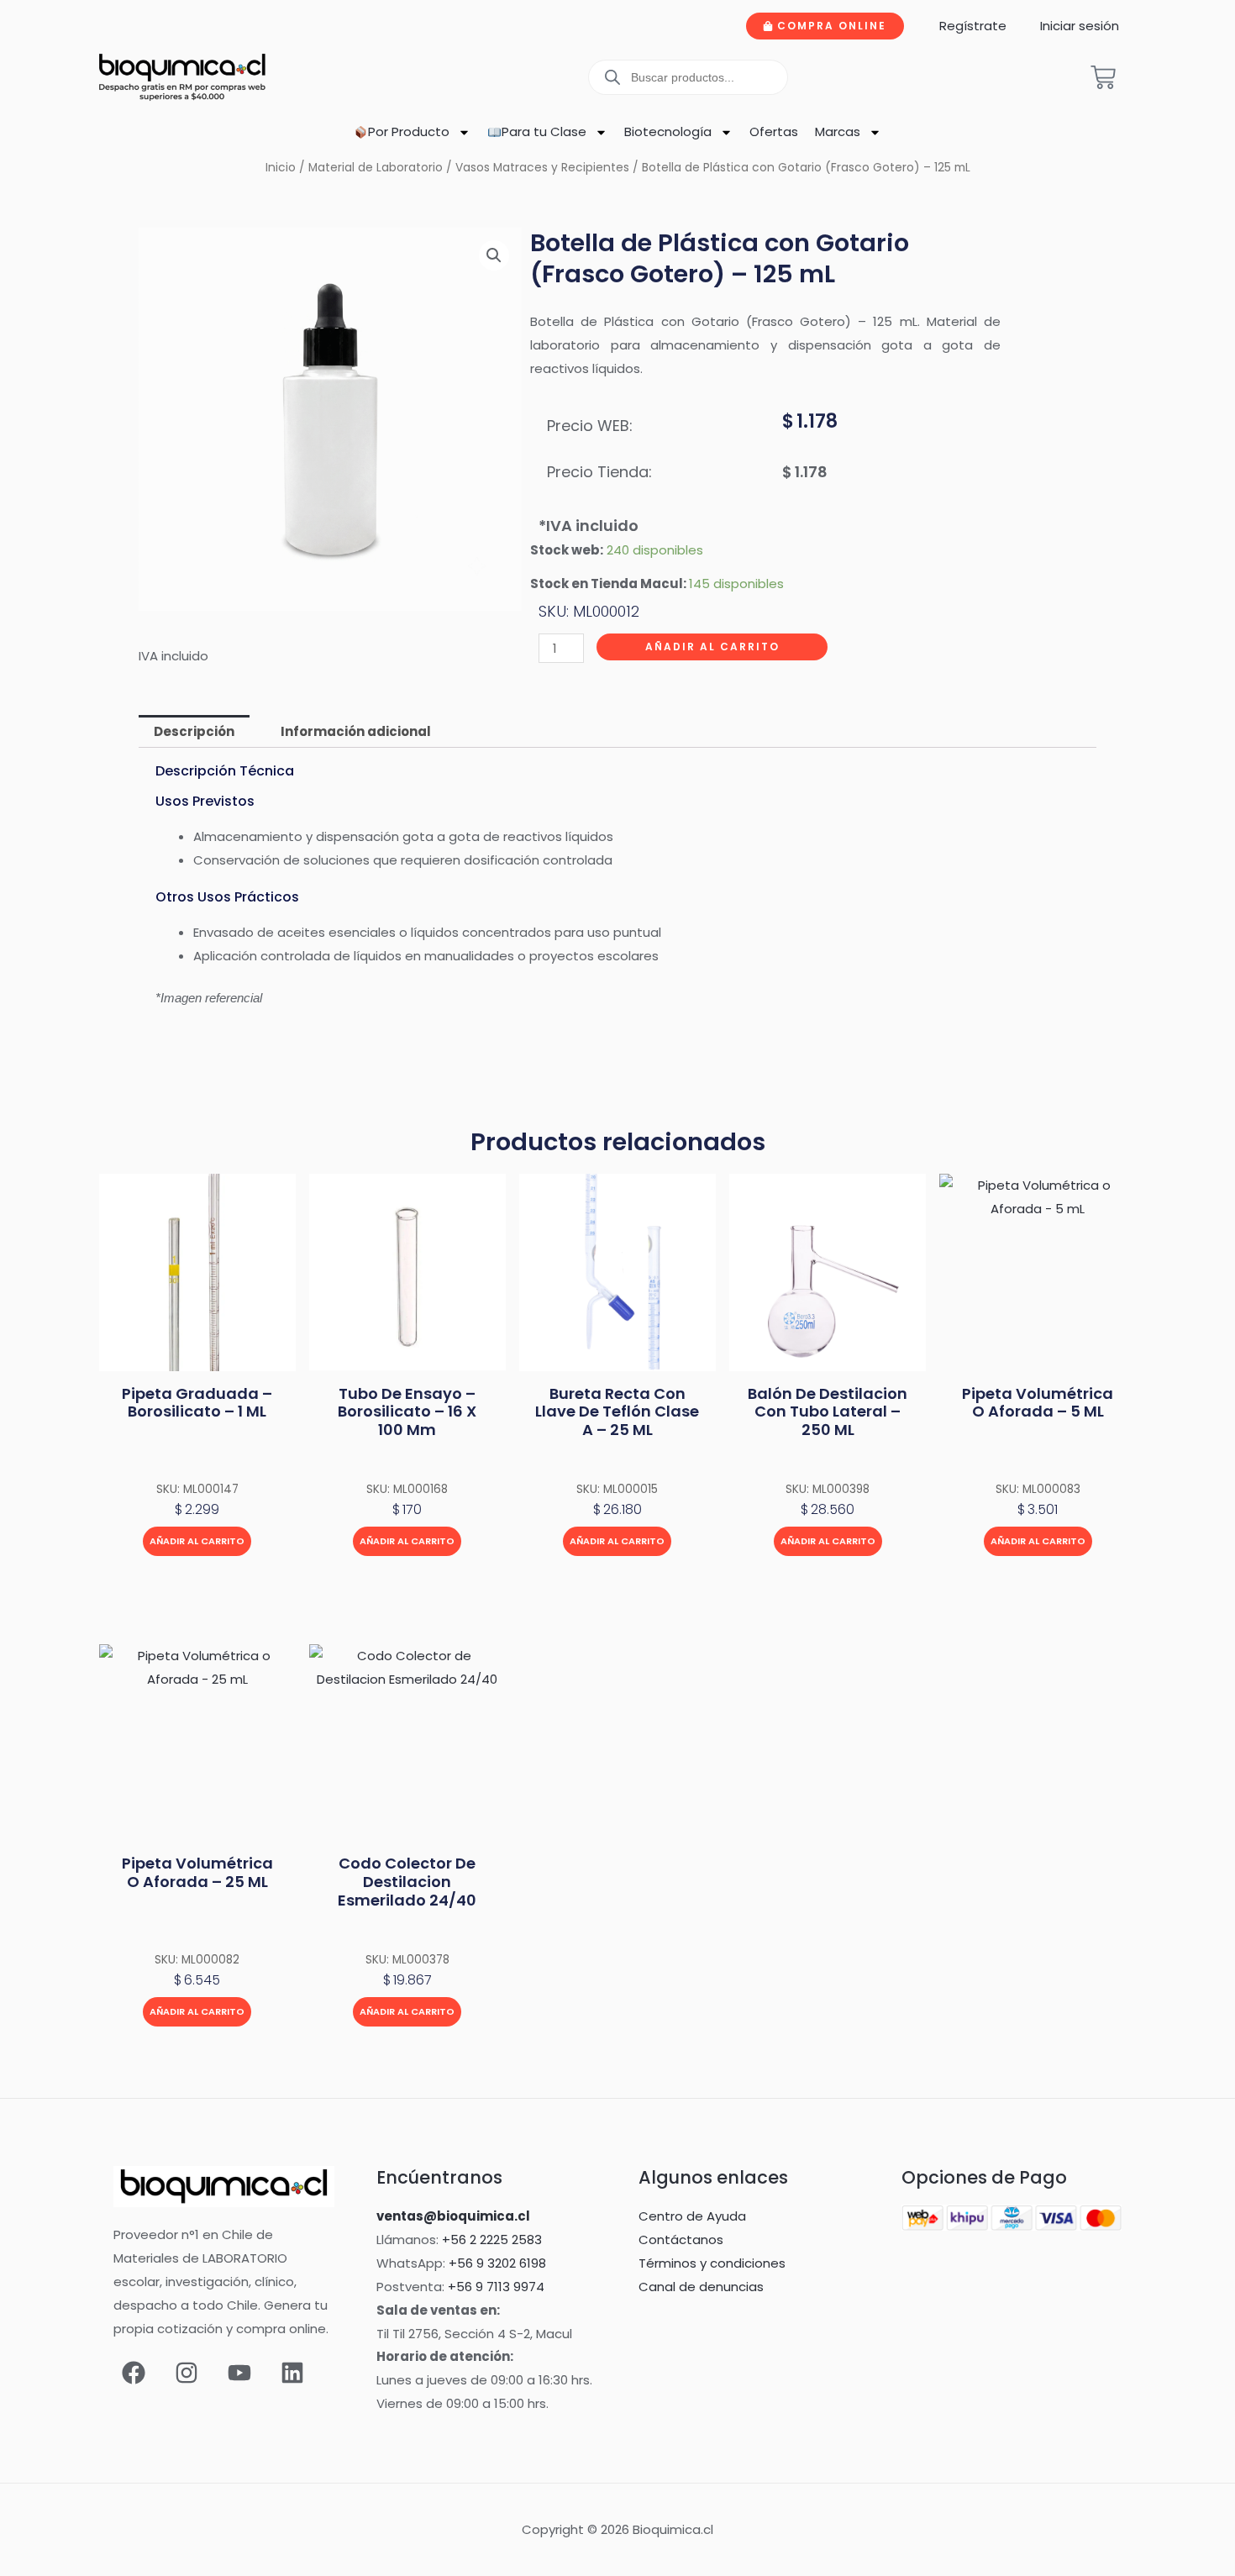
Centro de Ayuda (692, 2216)
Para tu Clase (544, 131)
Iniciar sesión (1080, 26)
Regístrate (973, 26)
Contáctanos (681, 2240)
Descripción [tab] (194, 731)
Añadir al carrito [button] (197, 1541)
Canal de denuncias (701, 2287)
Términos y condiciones (712, 2263)
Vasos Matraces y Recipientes (542, 168)
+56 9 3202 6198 (497, 2263)
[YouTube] (239, 2373)
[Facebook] (134, 2373)
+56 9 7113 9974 (496, 2287)
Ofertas (774, 131)
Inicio (281, 168)
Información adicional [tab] (356, 731)
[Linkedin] (292, 2373)
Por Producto (409, 131)
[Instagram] (187, 2373)
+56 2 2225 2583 (492, 2240)
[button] (494, 255)
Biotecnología (668, 131)
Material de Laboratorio (376, 168)
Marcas (838, 131)
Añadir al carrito (712, 647)
